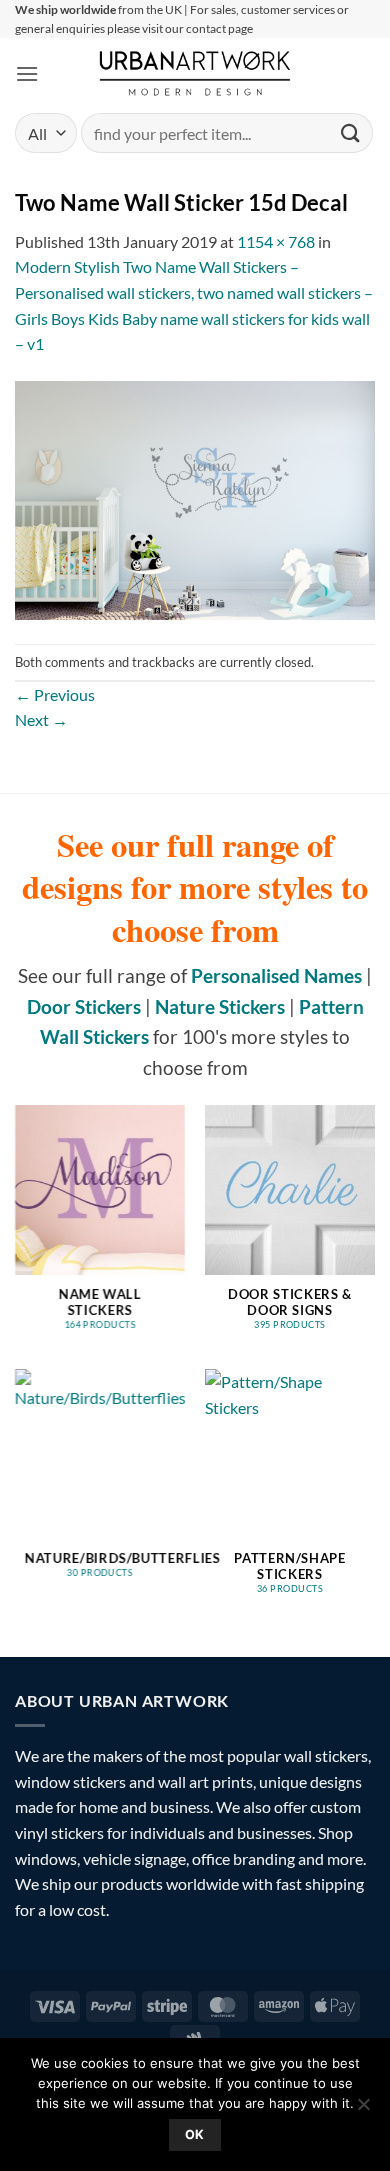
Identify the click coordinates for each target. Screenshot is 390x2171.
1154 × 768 (276, 241)
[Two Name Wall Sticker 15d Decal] (195, 498)
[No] (363, 2110)
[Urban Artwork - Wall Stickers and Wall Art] (195, 73)
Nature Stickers (220, 1006)
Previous (55, 694)
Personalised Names (276, 975)
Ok (195, 2134)
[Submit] (351, 133)
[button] (27, 73)
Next (41, 719)
